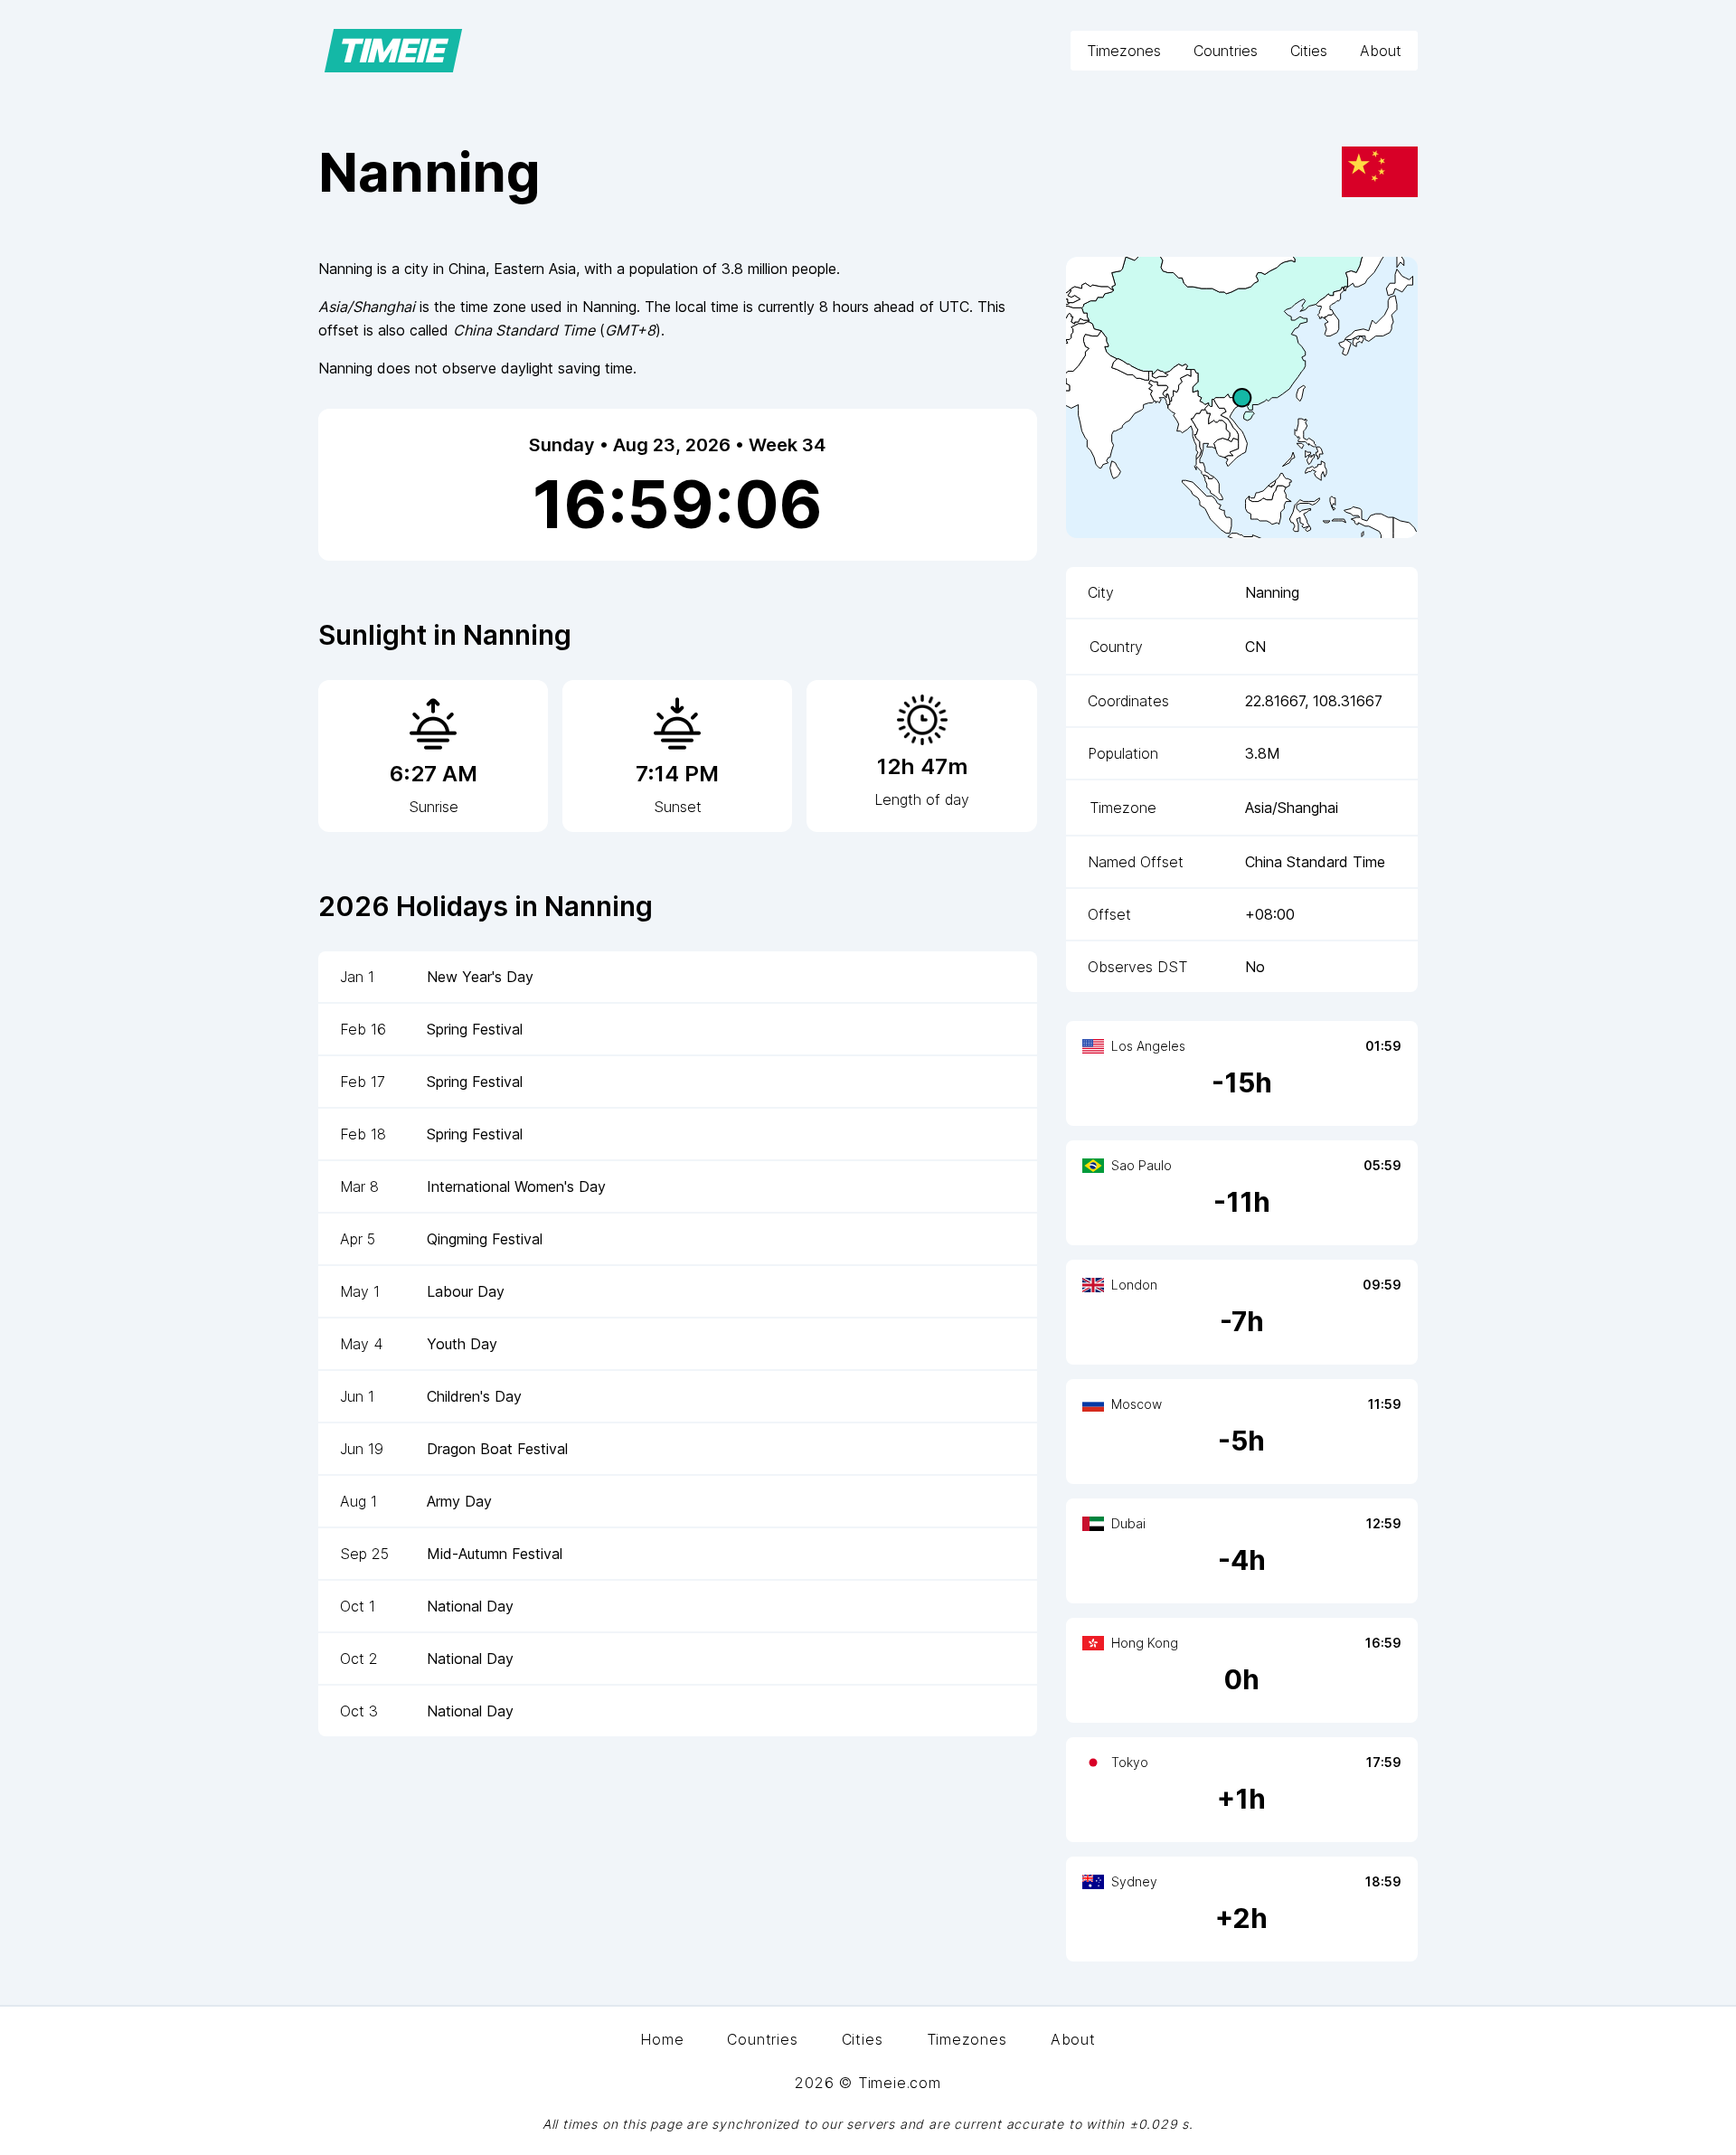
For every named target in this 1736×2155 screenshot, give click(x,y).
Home (662, 2039)
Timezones (1124, 51)
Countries (1226, 51)
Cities (1309, 51)
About (1381, 51)
